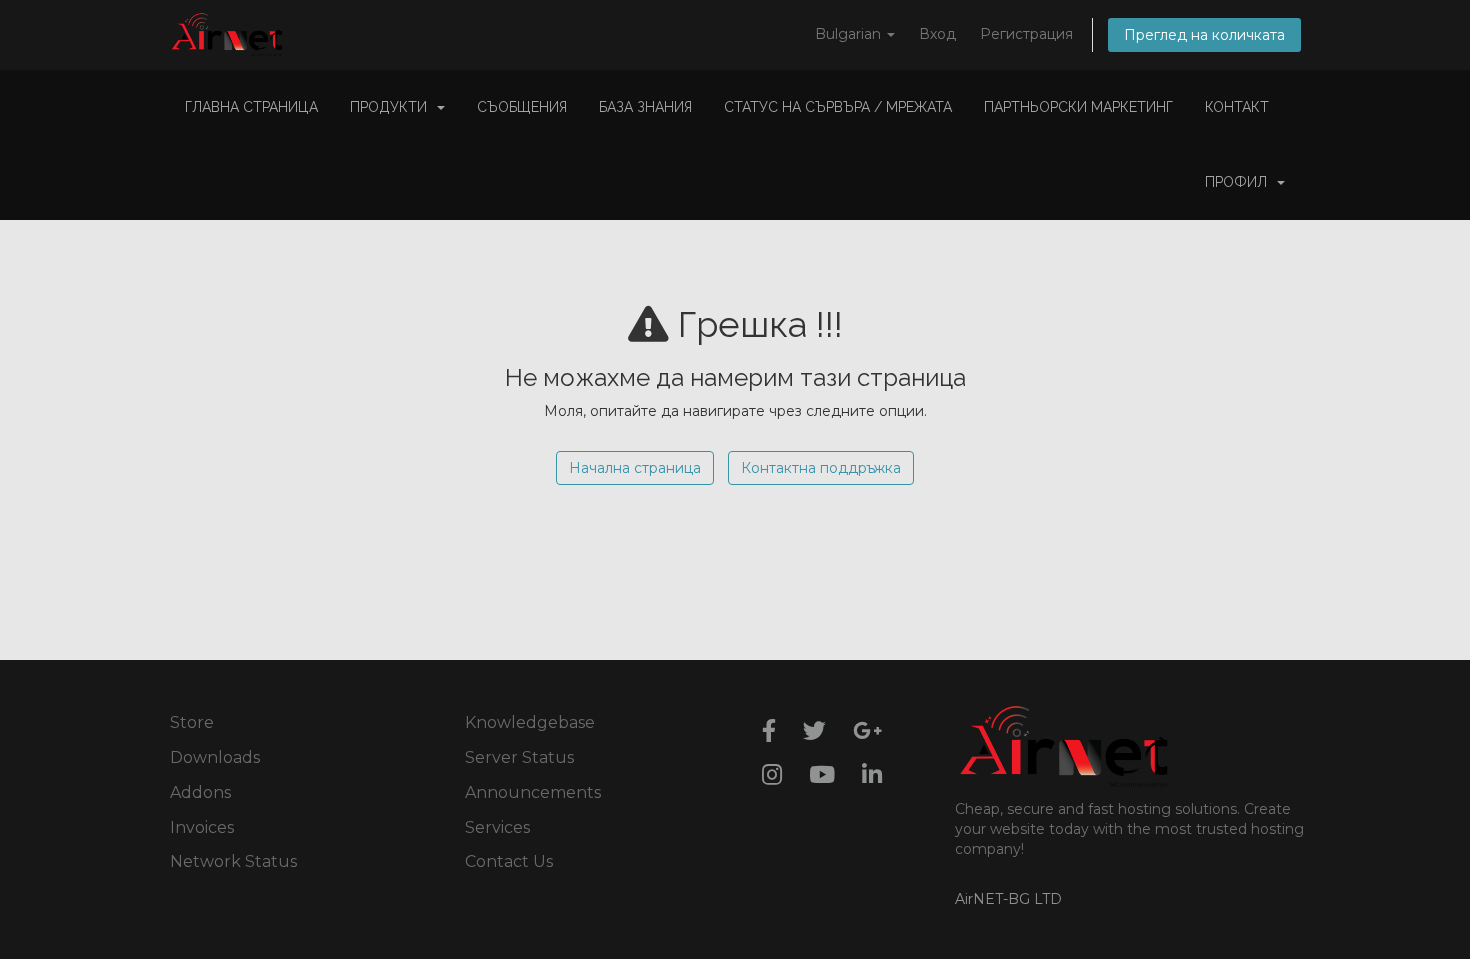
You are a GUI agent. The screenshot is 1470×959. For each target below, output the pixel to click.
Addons (200, 792)
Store (192, 722)
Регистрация (1026, 34)
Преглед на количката (1204, 35)
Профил (1240, 182)
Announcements (533, 792)
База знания (645, 107)
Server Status (519, 757)
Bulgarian (850, 34)
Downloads (215, 757)
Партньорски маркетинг (1078, 107)
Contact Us (509, 861)
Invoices (202, 827)
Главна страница (251, 107)
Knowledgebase (530, 722)
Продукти (392, 107)
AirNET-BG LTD (1008, 899)
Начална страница (635, 468)
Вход (937, 34)
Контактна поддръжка (821, 468)
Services (497, 827)
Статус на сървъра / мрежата (838, 107)
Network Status (233, 861)
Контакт (1237, 107)
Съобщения (522, 107)
